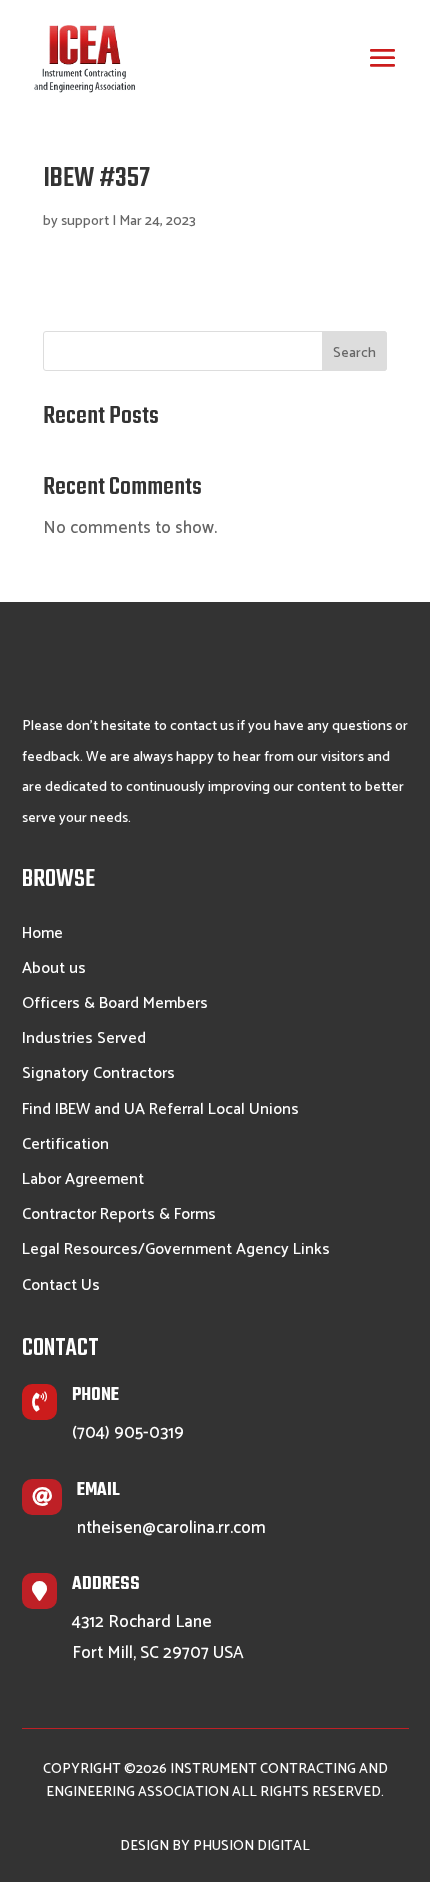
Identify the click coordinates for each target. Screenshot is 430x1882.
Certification (65, 1146)
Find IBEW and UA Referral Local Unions (160, 1111)
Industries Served (84, 1040)
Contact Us (61, 1287)
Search (354, 353)
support (85, 221)
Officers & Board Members (115, 1005)
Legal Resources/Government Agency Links (176, 1251)
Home (42, 935)
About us (54, 970)
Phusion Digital (251, 1846)
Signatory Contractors (98, 1075)
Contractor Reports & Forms (119, 1216)
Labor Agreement (83, 1181)
